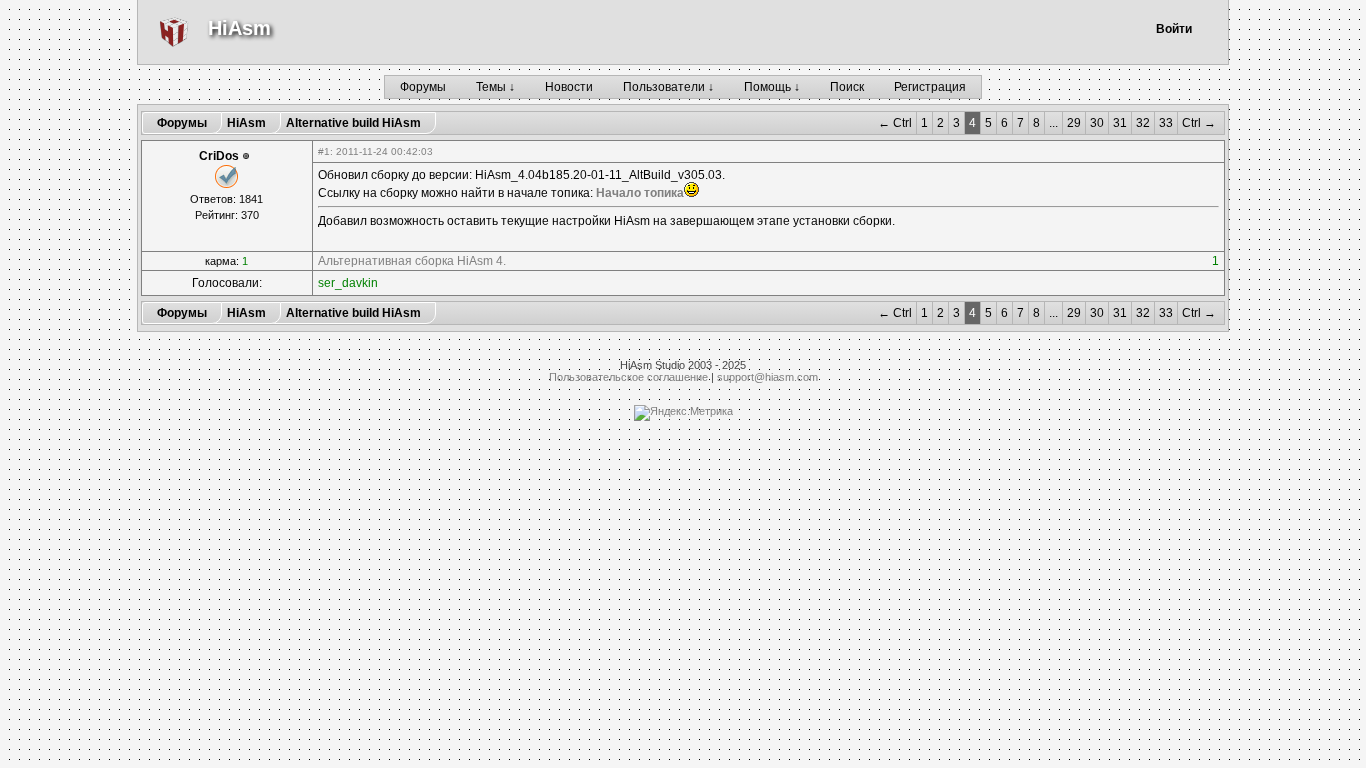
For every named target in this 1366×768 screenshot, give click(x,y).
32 (1143, 123)
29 (1074, 123)
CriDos (219, 156)
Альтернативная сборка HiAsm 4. (412, 261)
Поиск (847, 87)
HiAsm (239, 28)
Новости (569, 87)
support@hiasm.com (767, 377)
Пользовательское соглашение (628, 377)
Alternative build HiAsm (353, 123)
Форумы (423, 87)
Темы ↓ (495, 87)
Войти (1174, 29)
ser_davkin (348, 283)
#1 (324, 151)
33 (1166, 123)
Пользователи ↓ (668, 87)
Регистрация (930, 87)
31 (1120, 123)
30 (1097, 123)
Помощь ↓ (772, 87)
